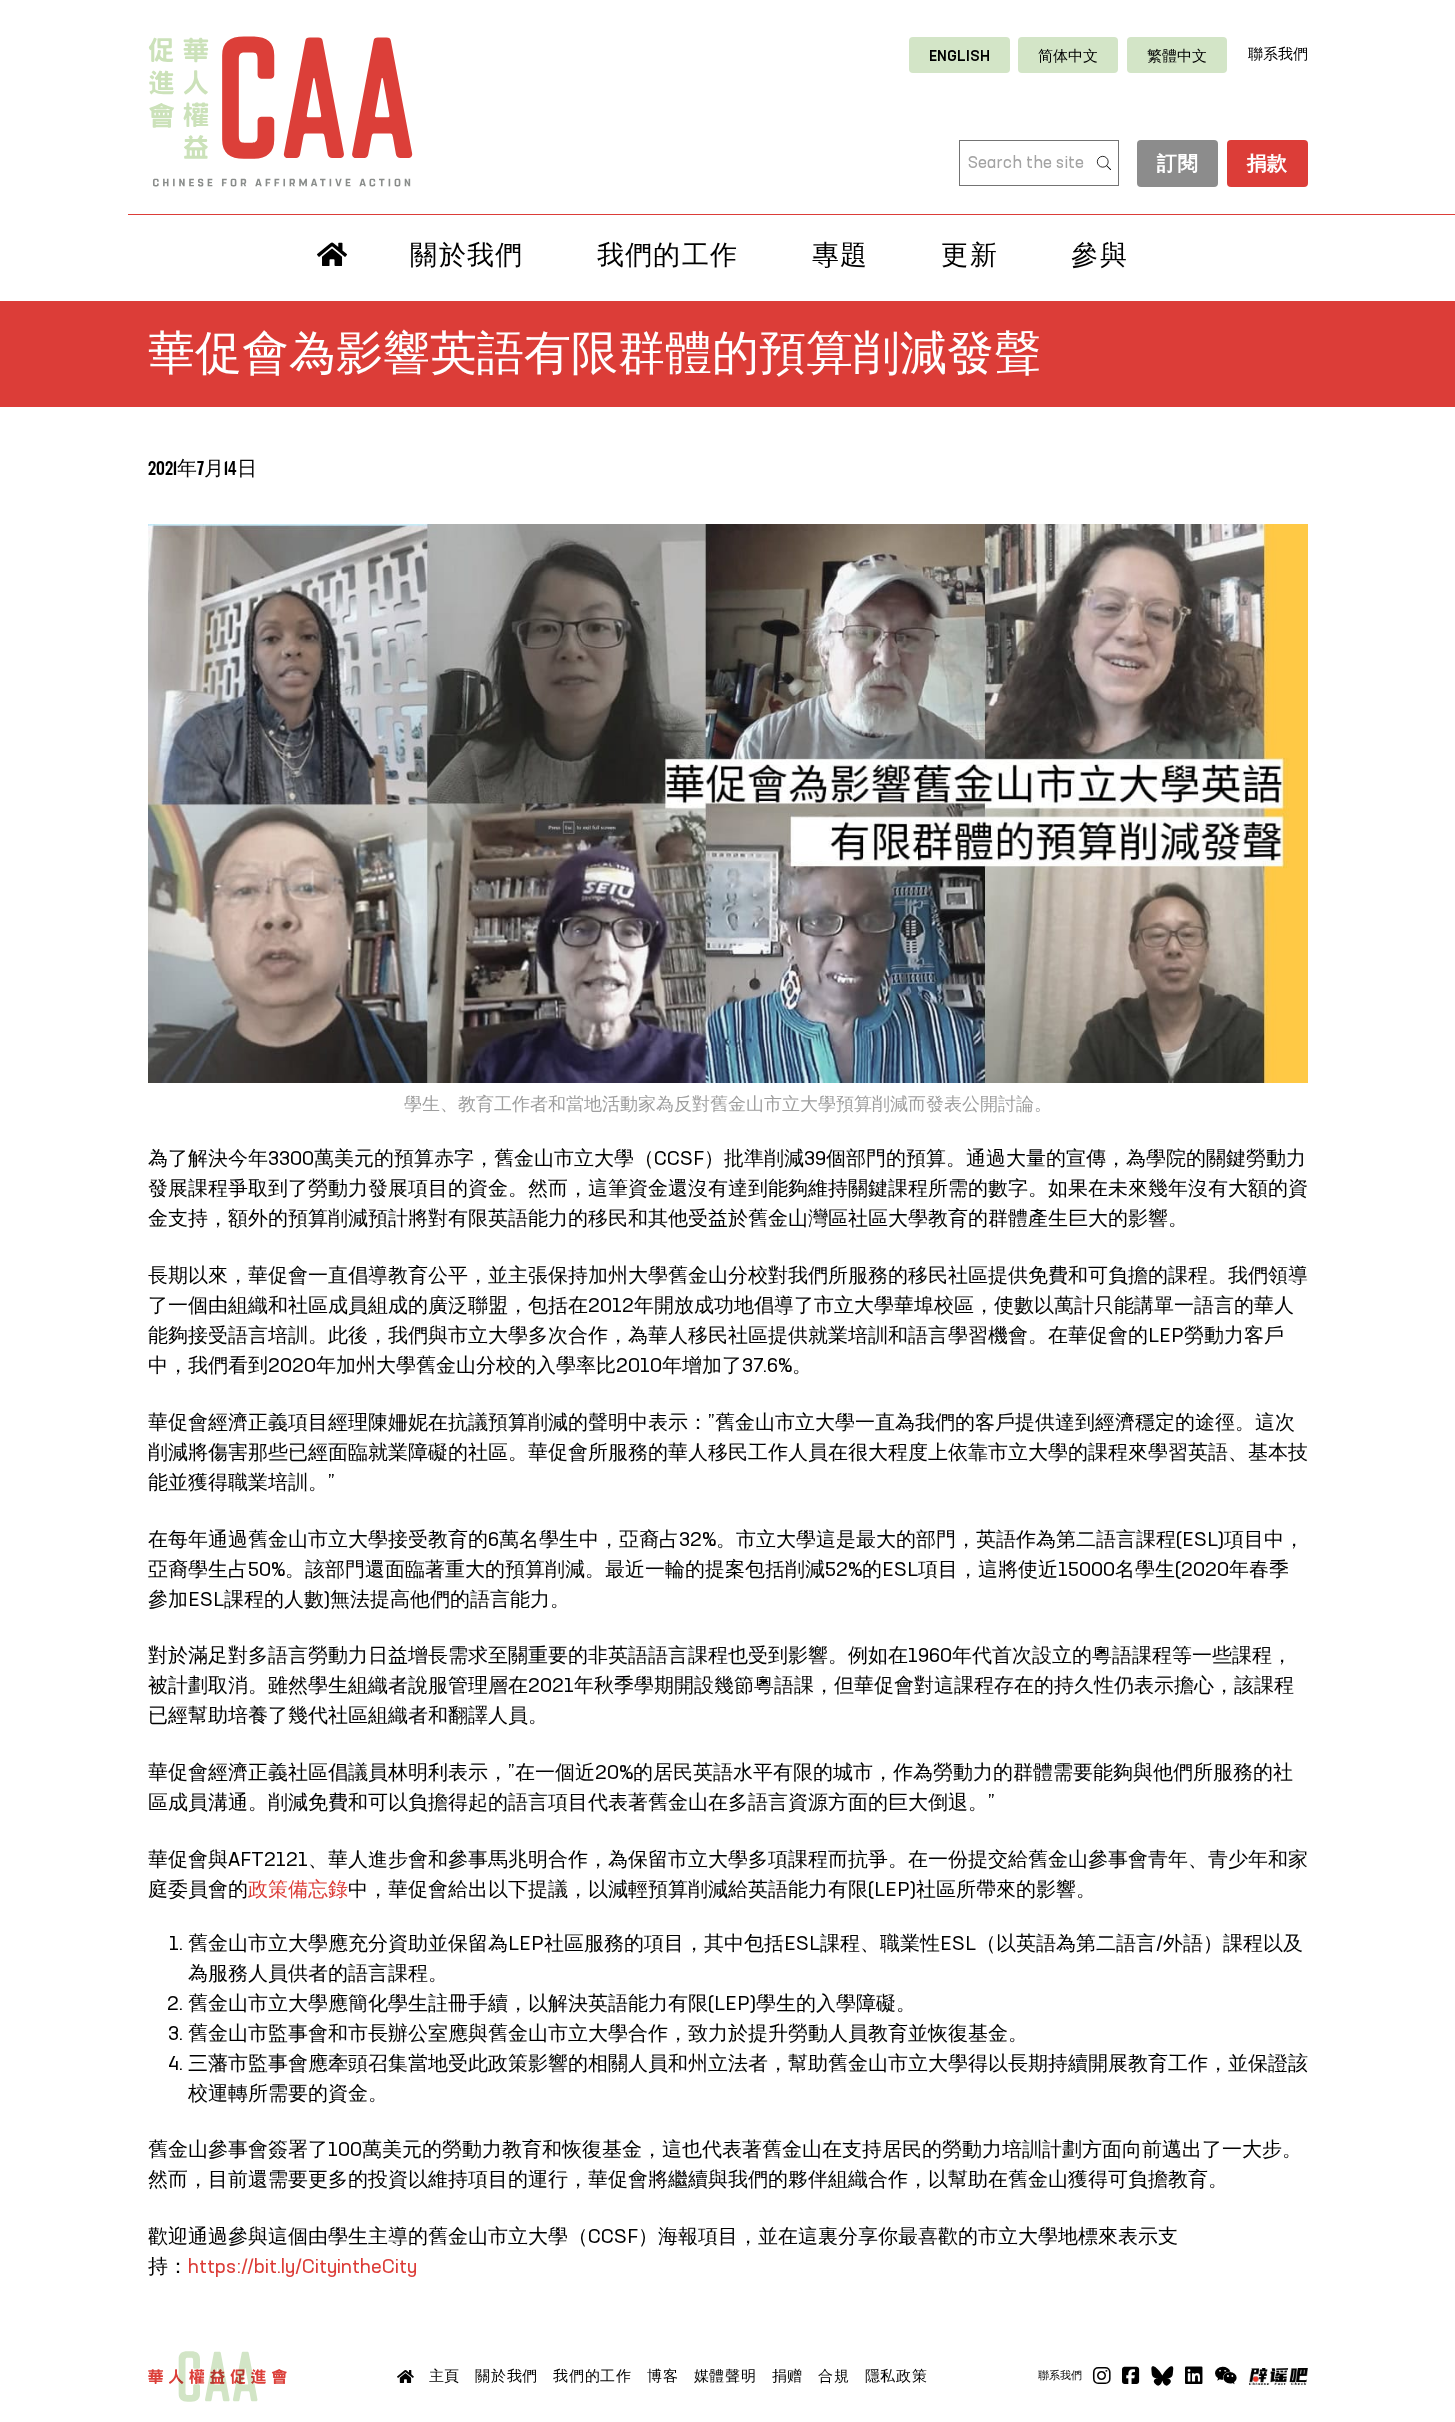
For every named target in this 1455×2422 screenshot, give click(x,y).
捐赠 (788, 2376)
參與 (1099, 255)
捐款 (1267, 165)
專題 (840, 255)
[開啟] (1225, 2376)
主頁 (445, 2376)
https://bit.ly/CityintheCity (302, 2268)
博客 (663, 2376)
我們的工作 (668, 255)
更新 (969, 255)
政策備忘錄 (298, 1891)
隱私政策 (896, 2376)
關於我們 (466, 255)
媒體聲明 (725, 2376)
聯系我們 (1278, 54)
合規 (834, 2376)
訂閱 (1177, 165)
